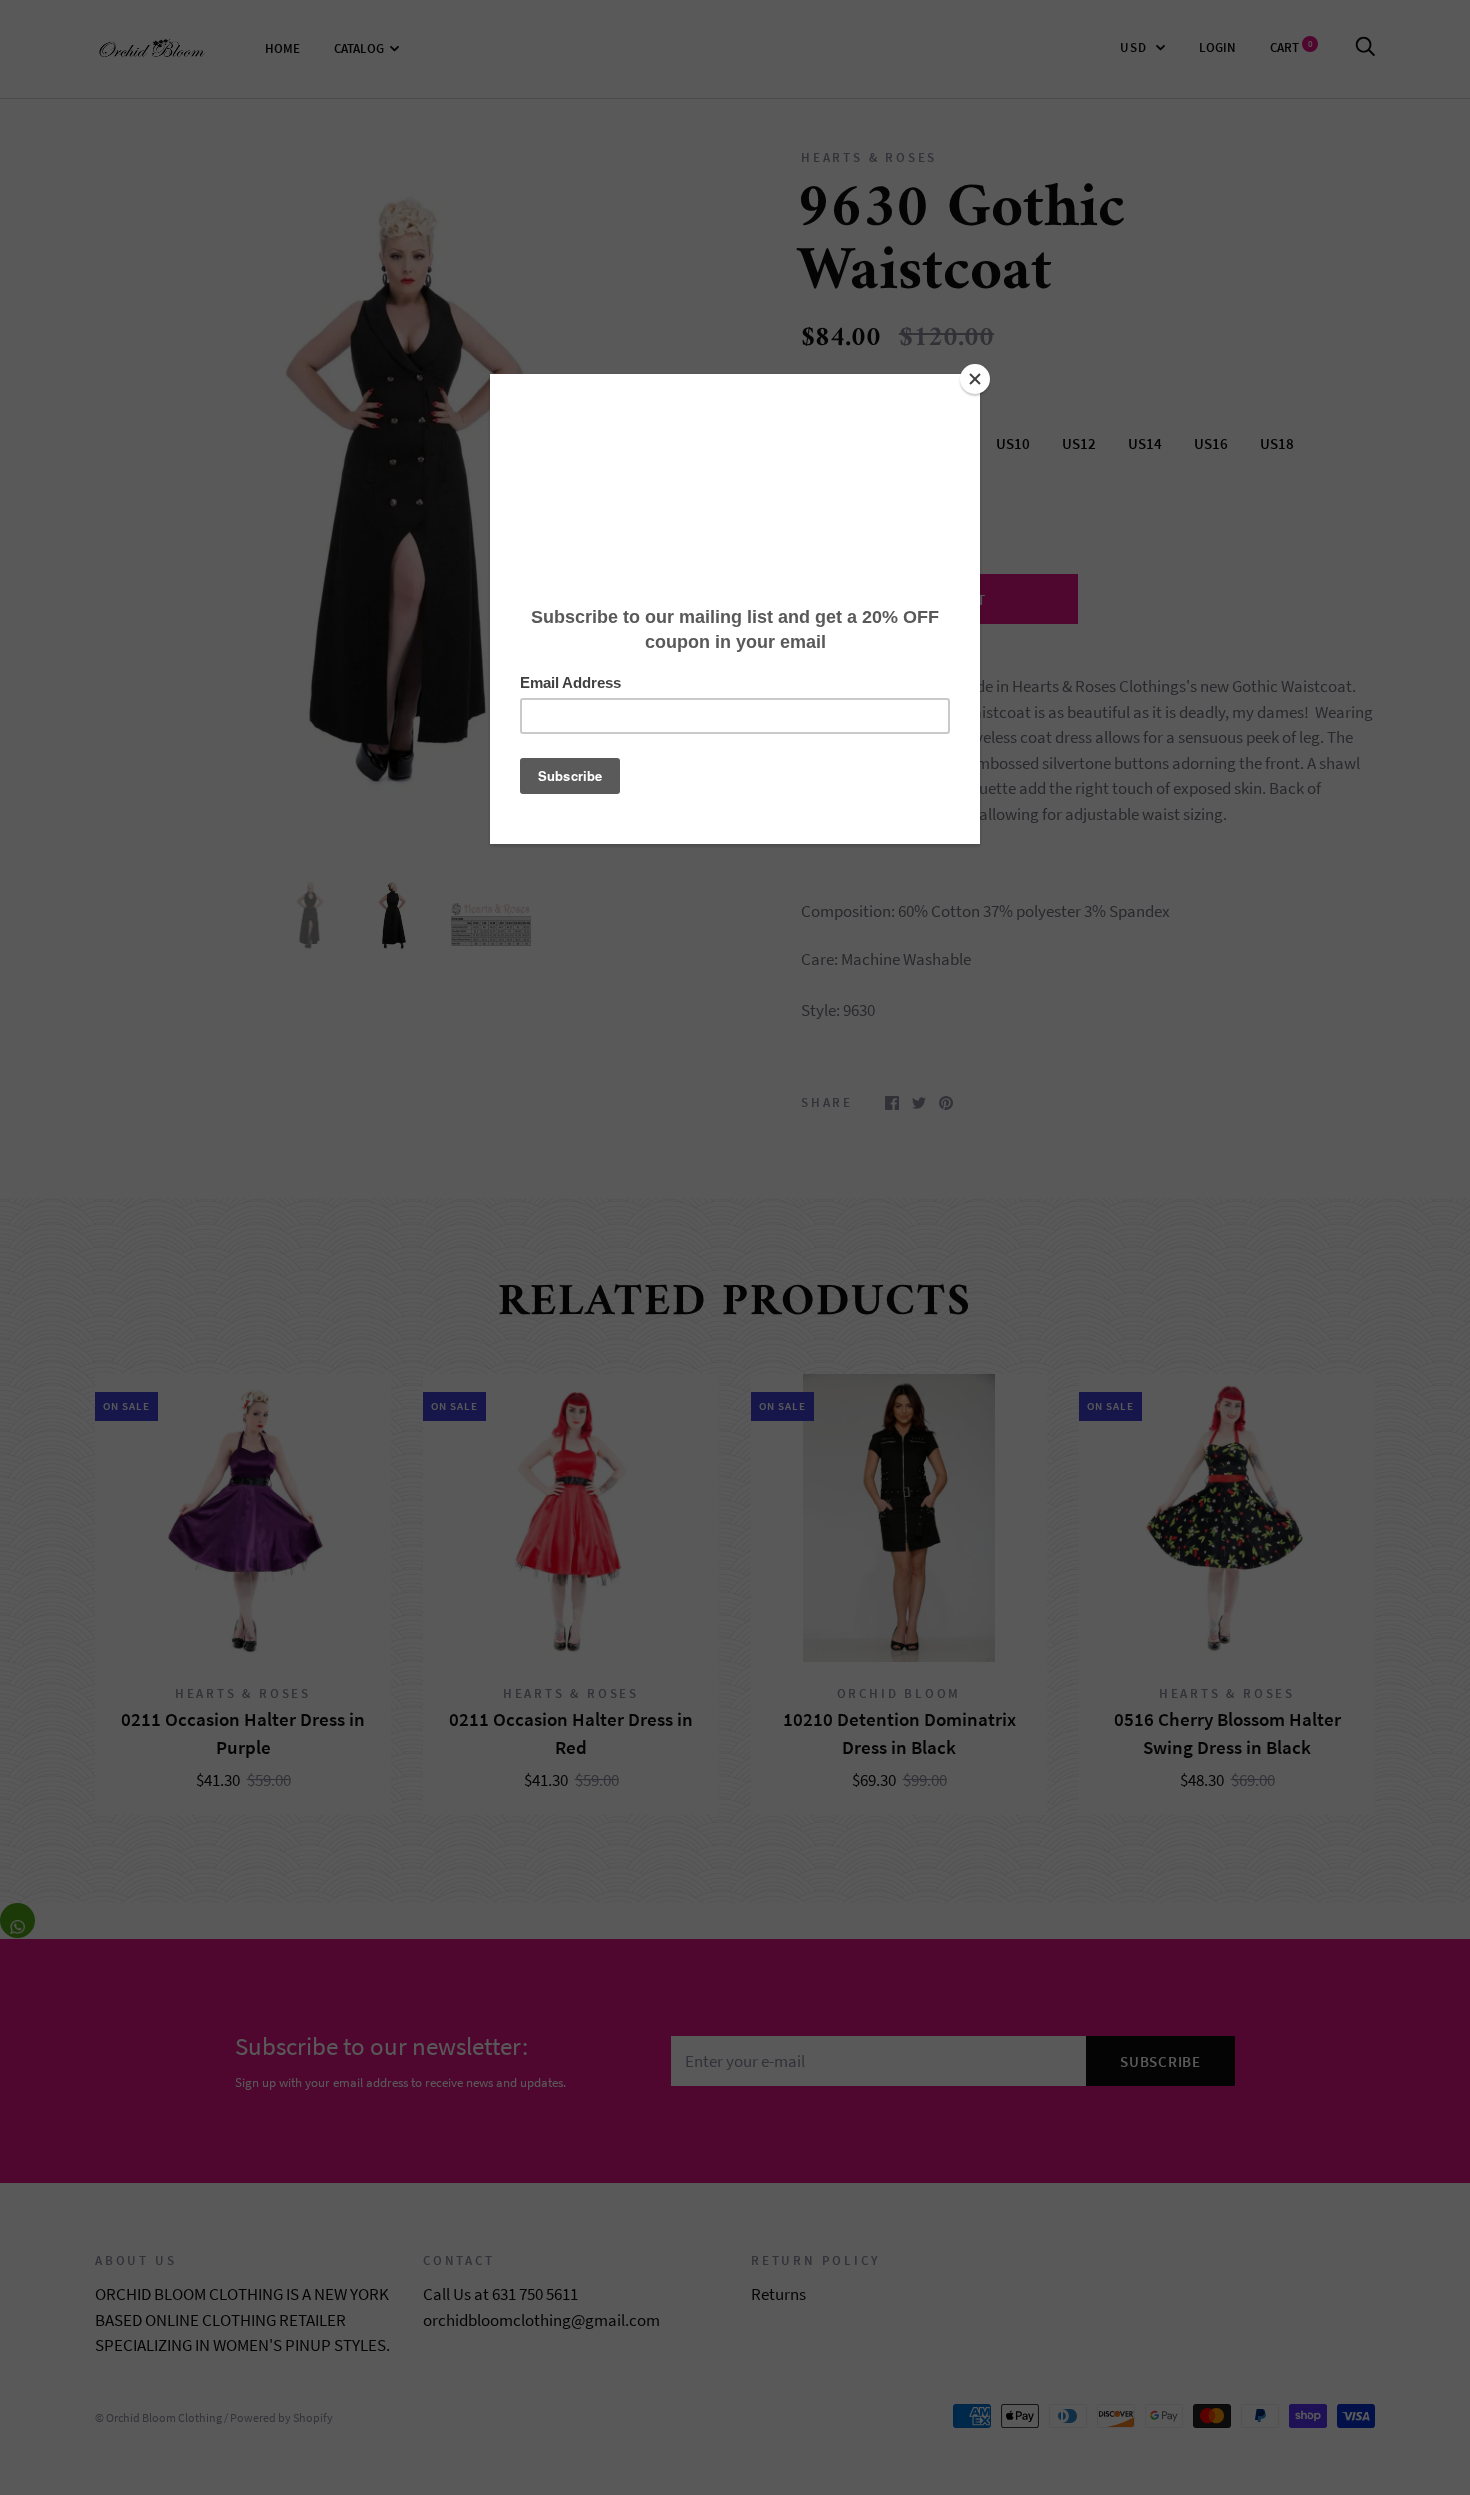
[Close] (975, 379)
